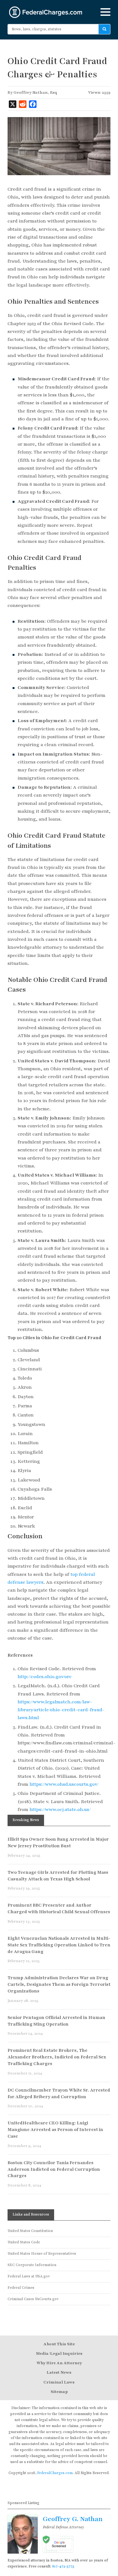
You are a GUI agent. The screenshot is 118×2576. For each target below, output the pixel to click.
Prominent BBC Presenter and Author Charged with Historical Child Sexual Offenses (59, 1908)
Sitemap (59, 2392)
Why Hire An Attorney (59, 2363)
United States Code (24, 2242)
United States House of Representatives (42, 2254)
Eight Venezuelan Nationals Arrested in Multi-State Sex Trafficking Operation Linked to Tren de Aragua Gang (59, 1945)
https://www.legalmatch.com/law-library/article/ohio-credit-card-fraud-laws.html (61, 1710)
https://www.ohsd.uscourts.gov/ (64, 1784)
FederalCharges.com (55, 2473)
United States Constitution (30, 2231)
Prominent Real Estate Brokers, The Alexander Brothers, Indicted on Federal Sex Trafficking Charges (57, 2057)
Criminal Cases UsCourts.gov (33, 2299)
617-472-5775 (63, 2566)
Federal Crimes (21, 2288)
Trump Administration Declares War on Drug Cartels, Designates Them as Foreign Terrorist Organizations (59, 1984)
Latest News (59, 2372)
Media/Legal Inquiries (59, 2353)
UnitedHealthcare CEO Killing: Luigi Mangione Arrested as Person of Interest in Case (55, 2130)
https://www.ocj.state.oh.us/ (60, 1809)
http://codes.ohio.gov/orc (45, 1677)
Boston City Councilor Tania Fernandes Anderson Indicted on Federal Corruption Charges (54, 2169)
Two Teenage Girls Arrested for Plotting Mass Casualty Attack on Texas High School (58, 1876)
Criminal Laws (59, 2382)
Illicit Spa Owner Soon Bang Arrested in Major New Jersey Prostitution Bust (58, 1843)
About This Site (59, 2344)
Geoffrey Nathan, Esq (35, 92)
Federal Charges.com (46, 12)
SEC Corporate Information (32, 2265)
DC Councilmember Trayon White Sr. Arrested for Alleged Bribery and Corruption (59, 2093)
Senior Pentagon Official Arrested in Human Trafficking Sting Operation (56, 2021)
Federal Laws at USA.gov (29, 2276)
